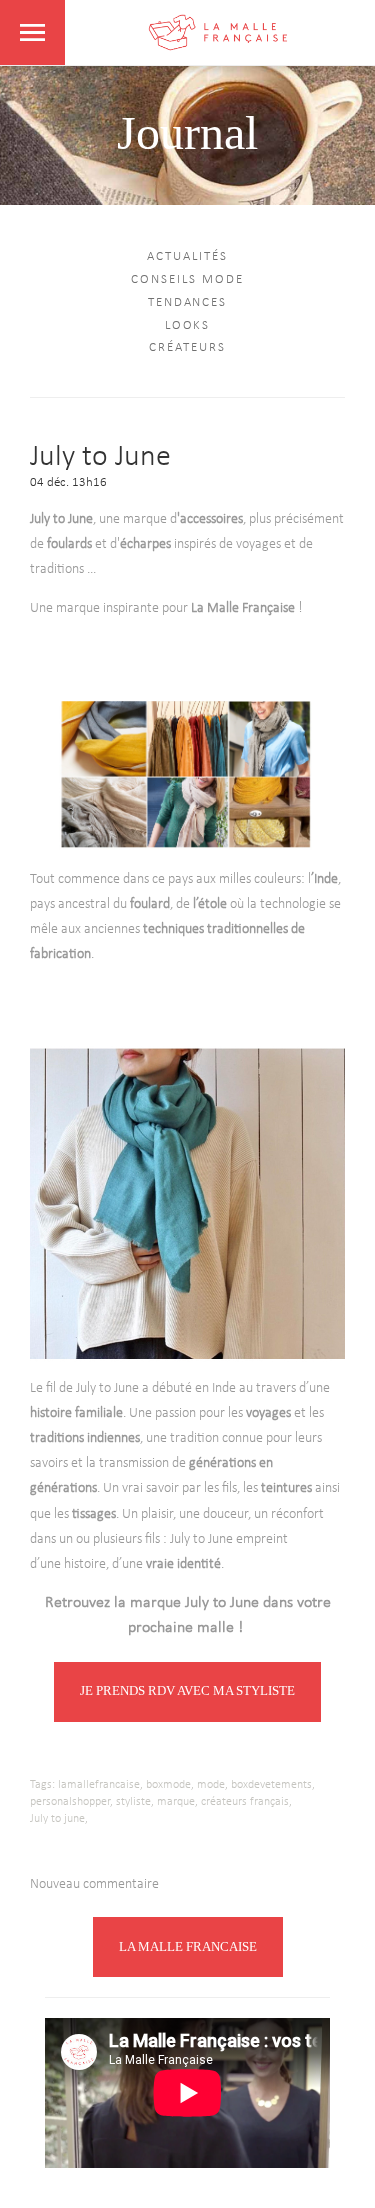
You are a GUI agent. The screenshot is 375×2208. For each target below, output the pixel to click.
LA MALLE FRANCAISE (188, 1946)
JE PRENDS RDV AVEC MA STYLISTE (187, 1690)
